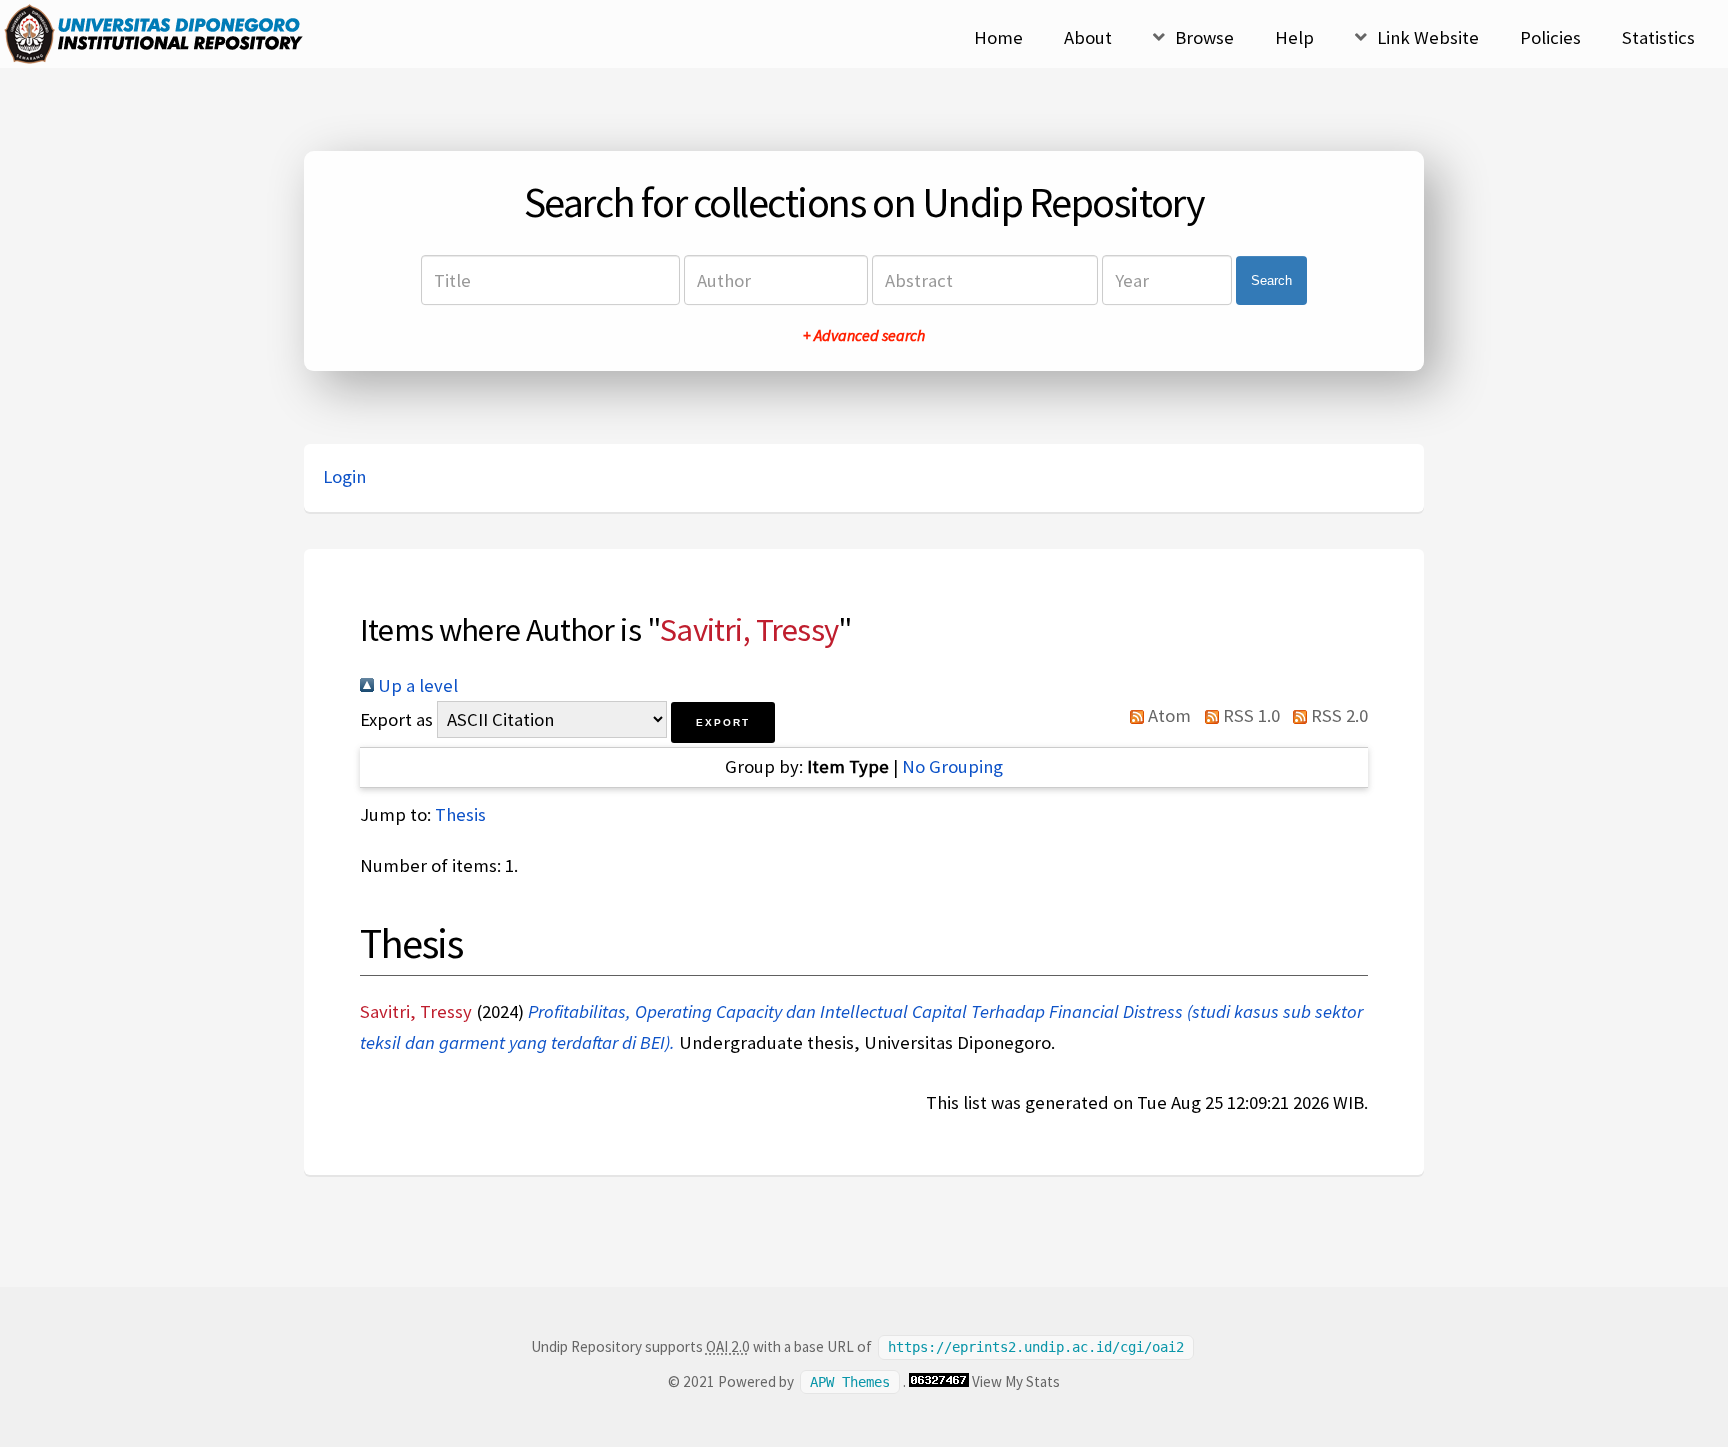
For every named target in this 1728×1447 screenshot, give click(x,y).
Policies (1550, 37)
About (1088, 37)
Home (998, 37)
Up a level (416, 685)
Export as (396, 719)
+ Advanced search (864, 335)
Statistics (1658, 37)
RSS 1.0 (1249, 715)
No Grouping (952, 766)
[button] (723, 722)
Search (1271, 280)
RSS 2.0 (1337, 715)
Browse (1204, 37)
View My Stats (1016, 1381)
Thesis (460, 814)
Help (1294, 37)
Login (344, 476)
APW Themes (850, 1382)
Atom (1167, 715)
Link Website (1428, 37)
